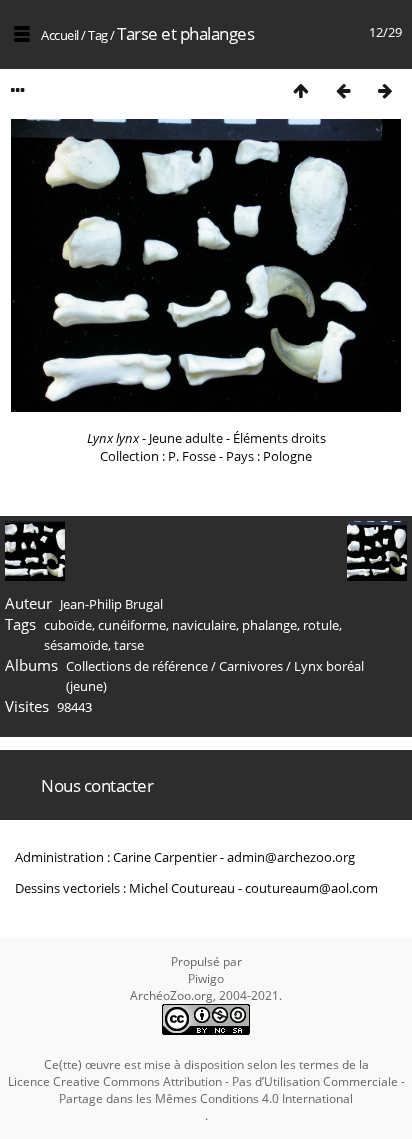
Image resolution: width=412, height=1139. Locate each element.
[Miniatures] (301, 90)
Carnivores (251, 666)
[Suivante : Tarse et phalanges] (385, 90)
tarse (129, 645)
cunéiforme (132, 625)
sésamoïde (76, 645)
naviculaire (204, 625)
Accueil (60, 35)
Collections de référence (137, 666)
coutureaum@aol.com (311, 888)
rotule (321, 625)
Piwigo (206, 978)
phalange (269, 625)
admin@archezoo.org (291, 857)
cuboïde (68, 625)
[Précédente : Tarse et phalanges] (343, 90)
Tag (98, 35)
